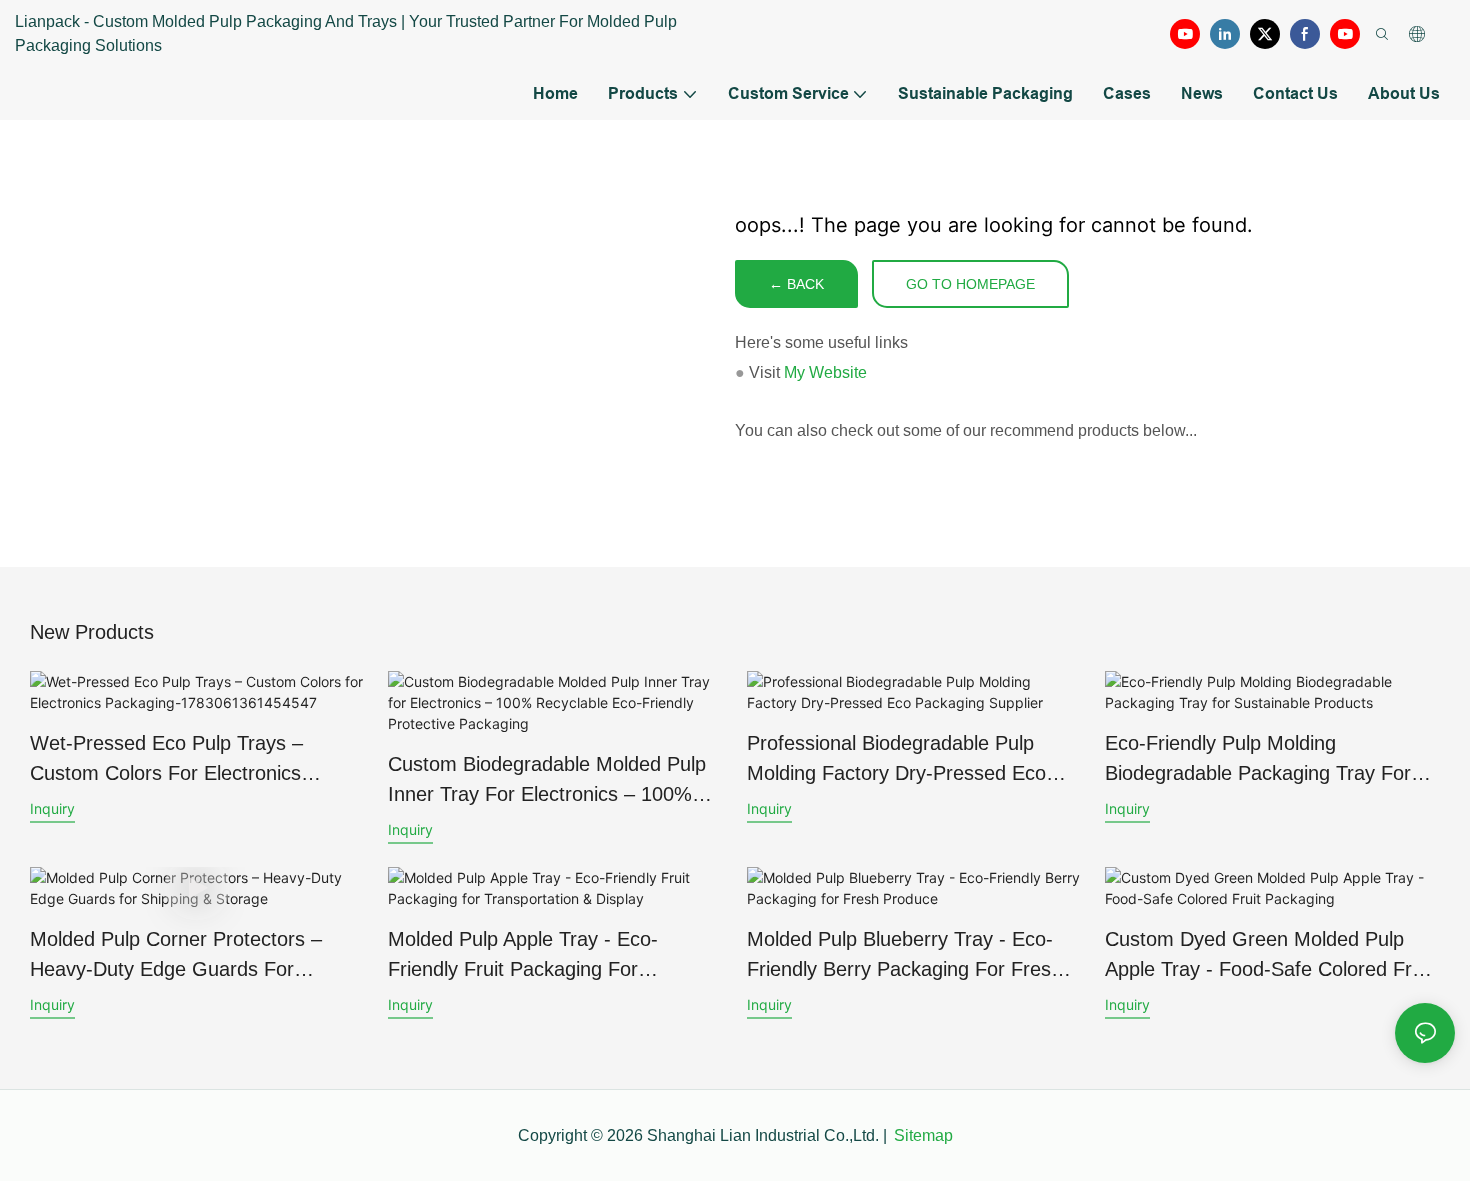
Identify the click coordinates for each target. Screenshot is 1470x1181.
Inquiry (52, 808)
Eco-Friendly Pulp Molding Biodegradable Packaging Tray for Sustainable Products (1258, 760)
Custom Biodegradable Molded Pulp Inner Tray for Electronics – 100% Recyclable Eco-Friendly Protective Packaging (547, 781)
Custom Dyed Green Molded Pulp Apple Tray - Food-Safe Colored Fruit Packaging (1269, 956)
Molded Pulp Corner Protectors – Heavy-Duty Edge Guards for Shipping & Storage (176, 956)
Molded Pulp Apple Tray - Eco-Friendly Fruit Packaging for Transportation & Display (523, 956)
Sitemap (923, 1135)
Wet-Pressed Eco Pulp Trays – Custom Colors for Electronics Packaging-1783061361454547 (167, 760)
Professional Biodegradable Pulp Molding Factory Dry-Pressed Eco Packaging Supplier (896, 760)
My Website (825, 372)
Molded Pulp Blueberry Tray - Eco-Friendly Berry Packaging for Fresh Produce (904, 956)
